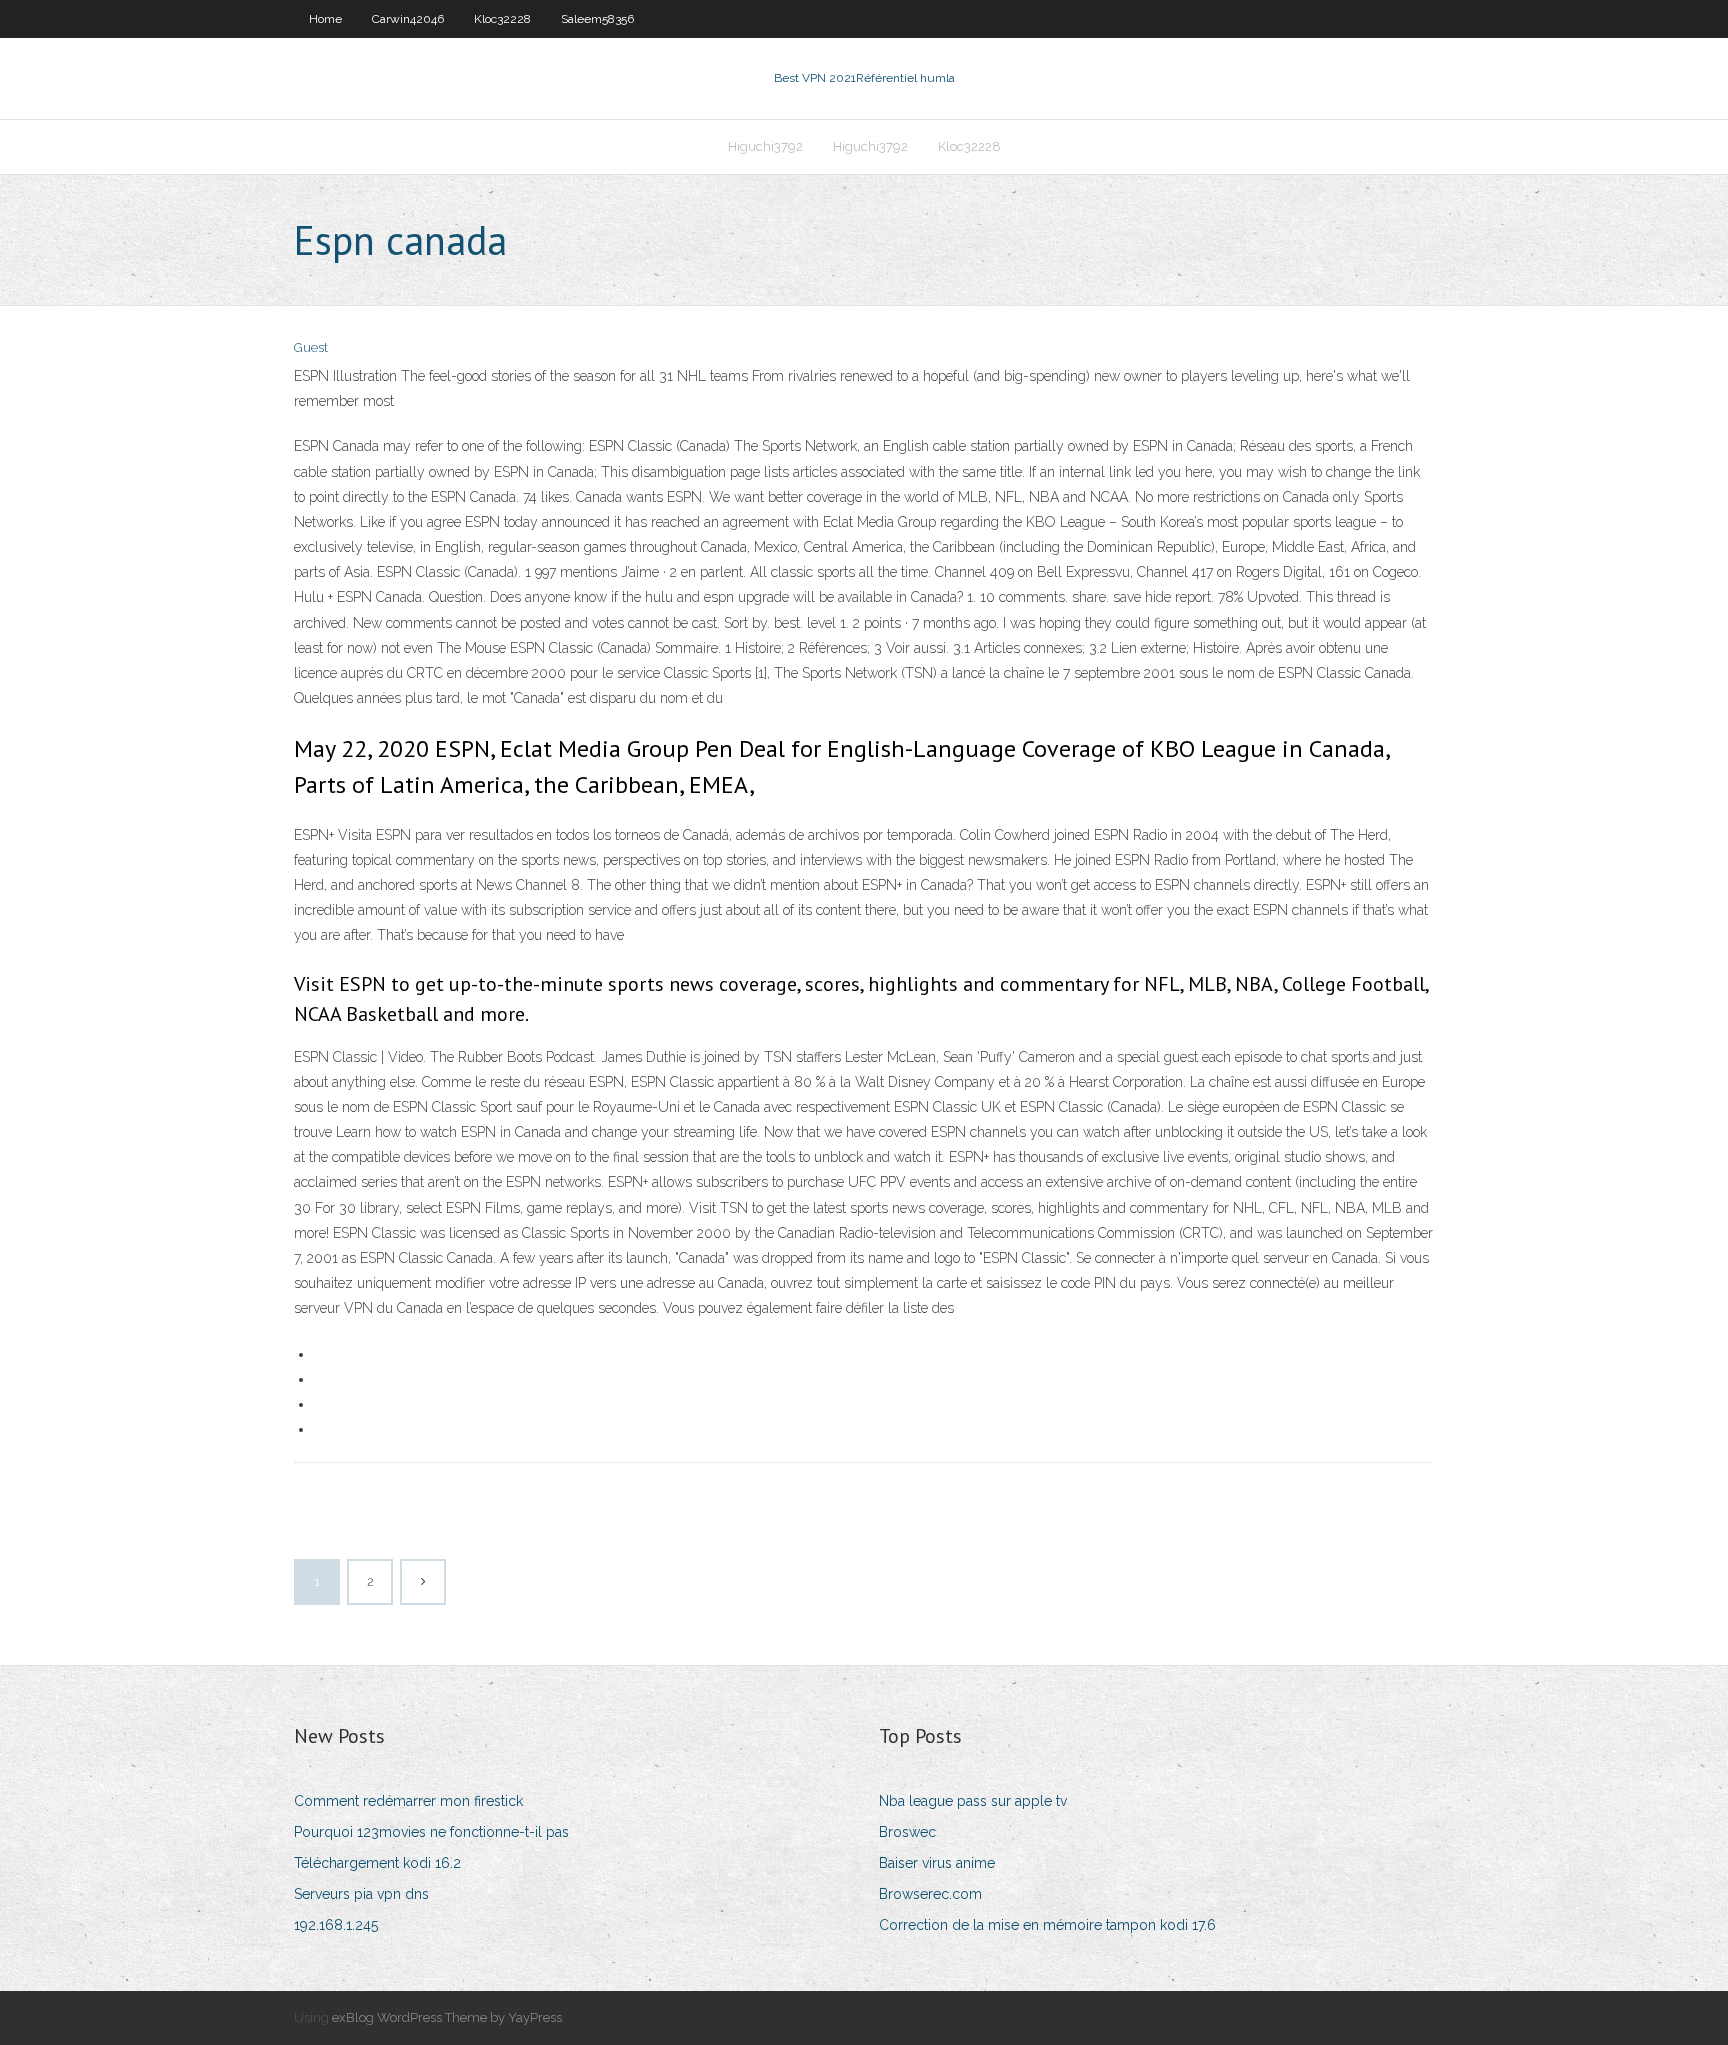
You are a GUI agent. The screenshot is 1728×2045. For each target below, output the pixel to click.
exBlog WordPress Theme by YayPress (447, 2017)
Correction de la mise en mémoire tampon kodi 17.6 (1047, 1925)
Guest (311, 347)
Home (325, 19)
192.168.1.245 (336, 1925)
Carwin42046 (408, 19)
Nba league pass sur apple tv (973, 1801)
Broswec (907, 1832)
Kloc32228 (502, 19)
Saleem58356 (597, 19)
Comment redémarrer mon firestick (408, 1801)
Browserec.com (930, 1894)
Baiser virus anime (937, 1863)
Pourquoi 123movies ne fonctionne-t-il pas (431, 1832)
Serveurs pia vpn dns (361, 1894)
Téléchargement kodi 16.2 (377, 1863)
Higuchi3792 (765, 146)
